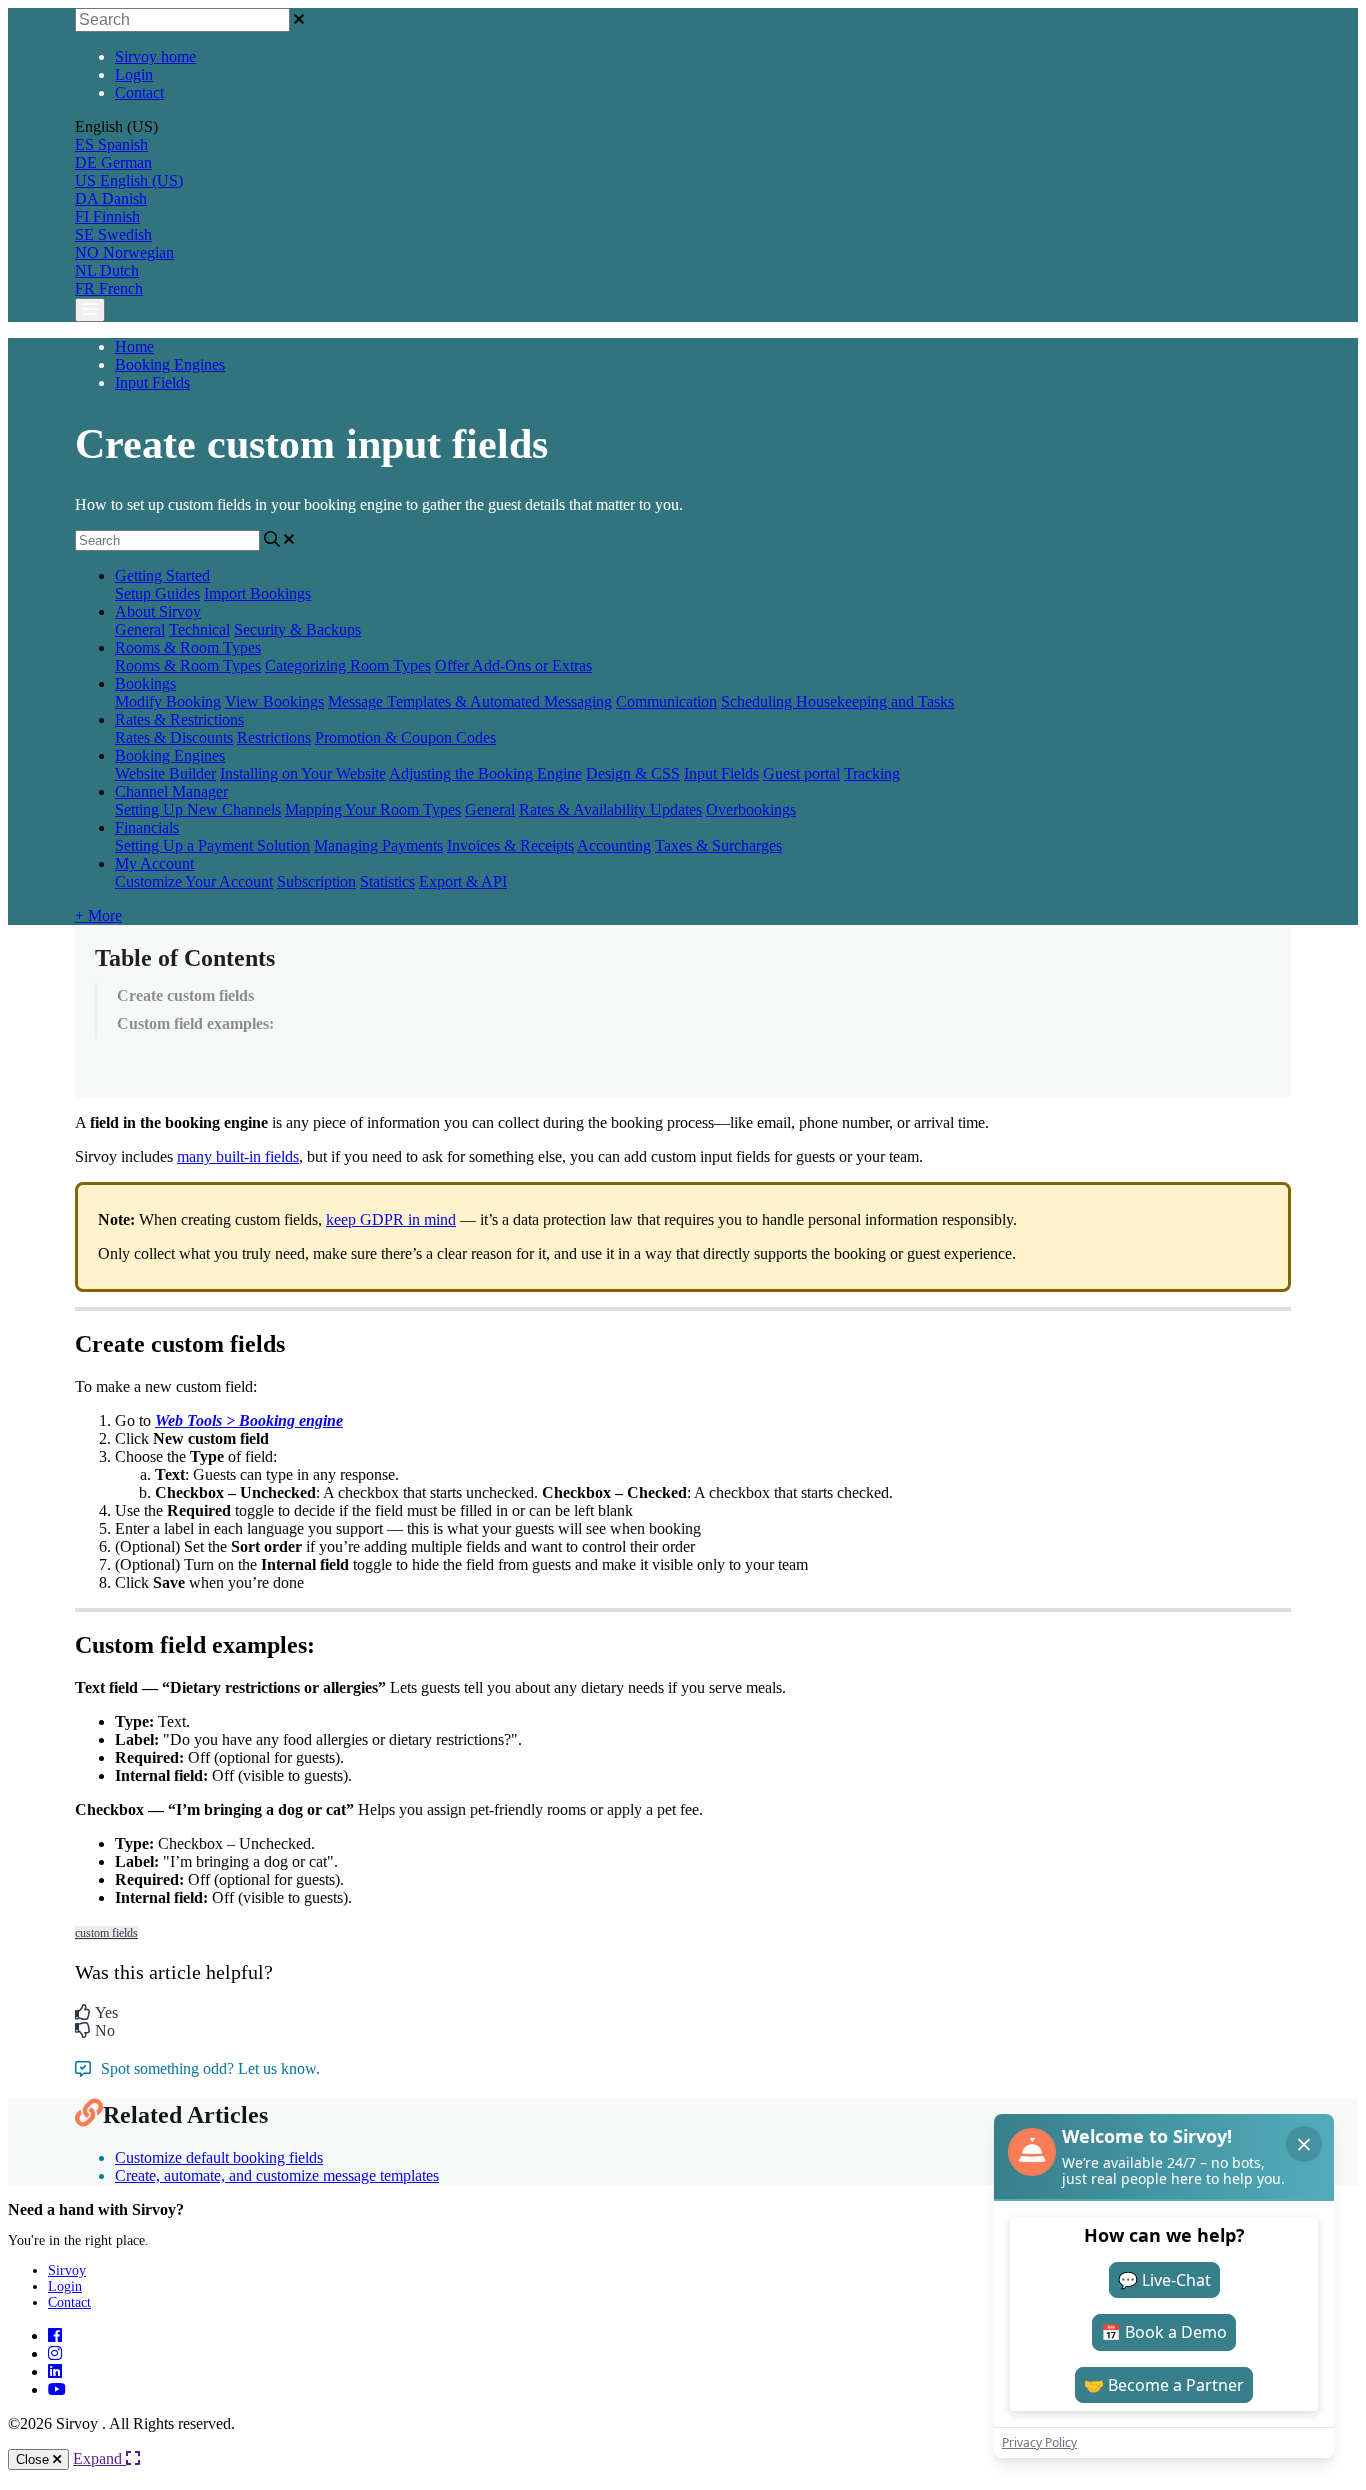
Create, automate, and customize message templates (277, 2175)
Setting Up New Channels (198, 809)
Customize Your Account (194, 881)
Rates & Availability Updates (610, 809)
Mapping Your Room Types (373, 809)
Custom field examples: (195, 1023)
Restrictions (274, 737)
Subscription (316, 881)
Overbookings (751, 809)
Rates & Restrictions (179, 719)
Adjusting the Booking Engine (485, 773)
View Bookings (274, 701)
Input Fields (152, 382)
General (140, 629)
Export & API (463, 881)
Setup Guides (157, 593)
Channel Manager (171, 791)
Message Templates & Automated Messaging (470, 701)
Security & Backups (297, 629)
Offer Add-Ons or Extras (513, 665)
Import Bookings (257, 593)
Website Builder (165, 773)
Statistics (387, 881)
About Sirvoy (158, 611)
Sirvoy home (155, 56)
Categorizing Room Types (348, 665)
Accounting (614, 845)
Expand (99, 2458)
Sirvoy (67, 2270)
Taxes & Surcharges (718, 845)
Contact (139, 92)
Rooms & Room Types (188, 647)
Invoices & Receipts (510, 845)
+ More (98, 915)
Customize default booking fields (219, 2157)
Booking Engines (170, 364)
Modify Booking (168, 701)
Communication (666, 701)
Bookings (145, 683)
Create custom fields (185, 995)
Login (134, 74)
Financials (147, 827)
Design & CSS (633, 773)
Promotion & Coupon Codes (405, 737)
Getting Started (162, 575)
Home (134, 346)
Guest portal (801, 773)
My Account (154, 863)
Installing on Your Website (303, 773)
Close (34, 2459)
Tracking (872, 773)
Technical (199, 629)
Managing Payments (378, 845)
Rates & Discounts (174, 737)
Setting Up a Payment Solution (212, 845)
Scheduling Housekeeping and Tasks (837, 701)
